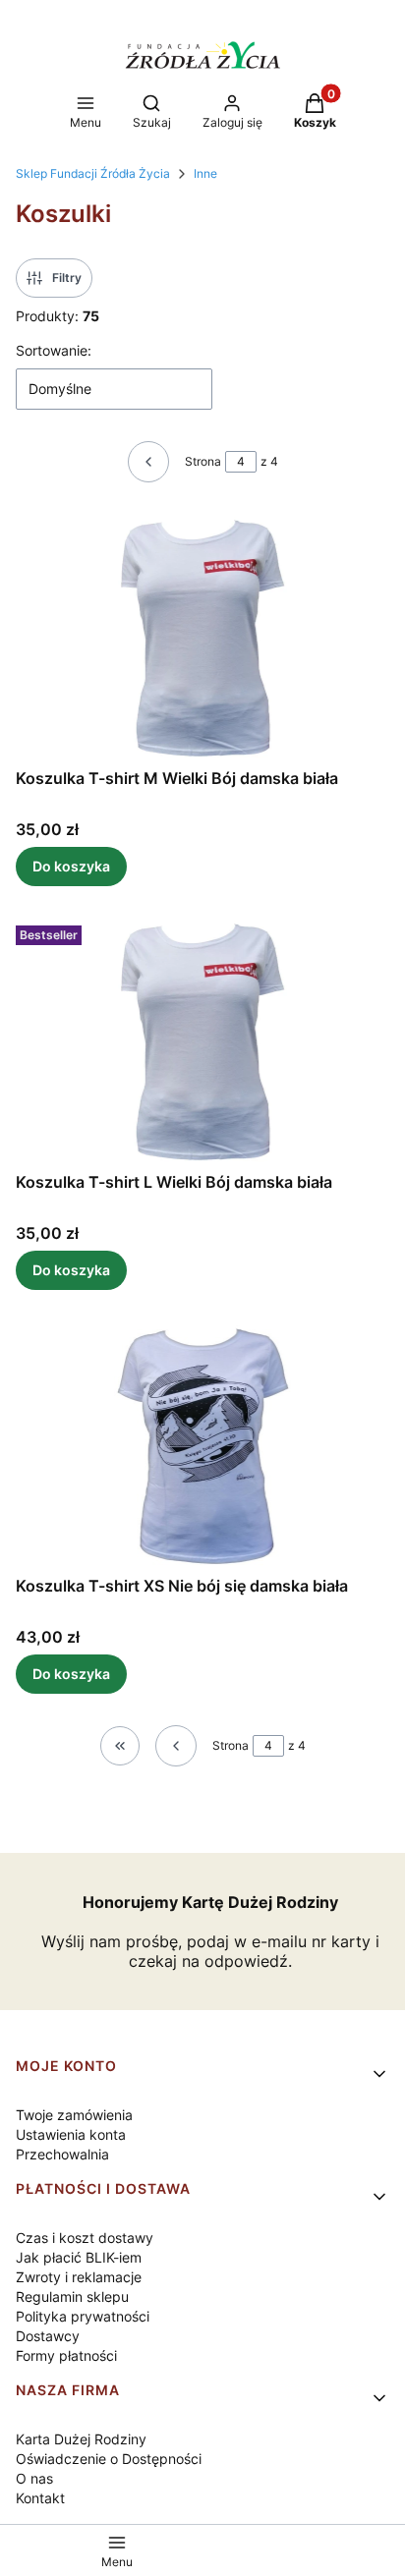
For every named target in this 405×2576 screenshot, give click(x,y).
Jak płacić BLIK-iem (79, 2257)
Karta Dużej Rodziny (81, 2439)
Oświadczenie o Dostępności (109, 2459)
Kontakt (40, 2498)
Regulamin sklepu (72, 2296)
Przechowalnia (62, 2154)
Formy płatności (66, 2355)
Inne (205, 173)
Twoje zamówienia (74, 2115)
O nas (34, 2478)
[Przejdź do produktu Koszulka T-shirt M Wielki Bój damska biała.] (202, 637)
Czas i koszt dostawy (85, 2238)
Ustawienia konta (71, 2134)
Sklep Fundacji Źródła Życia (93, 173)
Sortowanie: (54, 350)
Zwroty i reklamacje (79, 2277)
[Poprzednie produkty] (176, 1746)
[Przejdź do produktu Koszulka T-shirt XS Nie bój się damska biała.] (202, 1444)
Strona (203, 461)
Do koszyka (71, 866)
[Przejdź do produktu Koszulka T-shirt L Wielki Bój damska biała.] (202, 1040)
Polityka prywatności (83, 2316)
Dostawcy (48, 2336)
